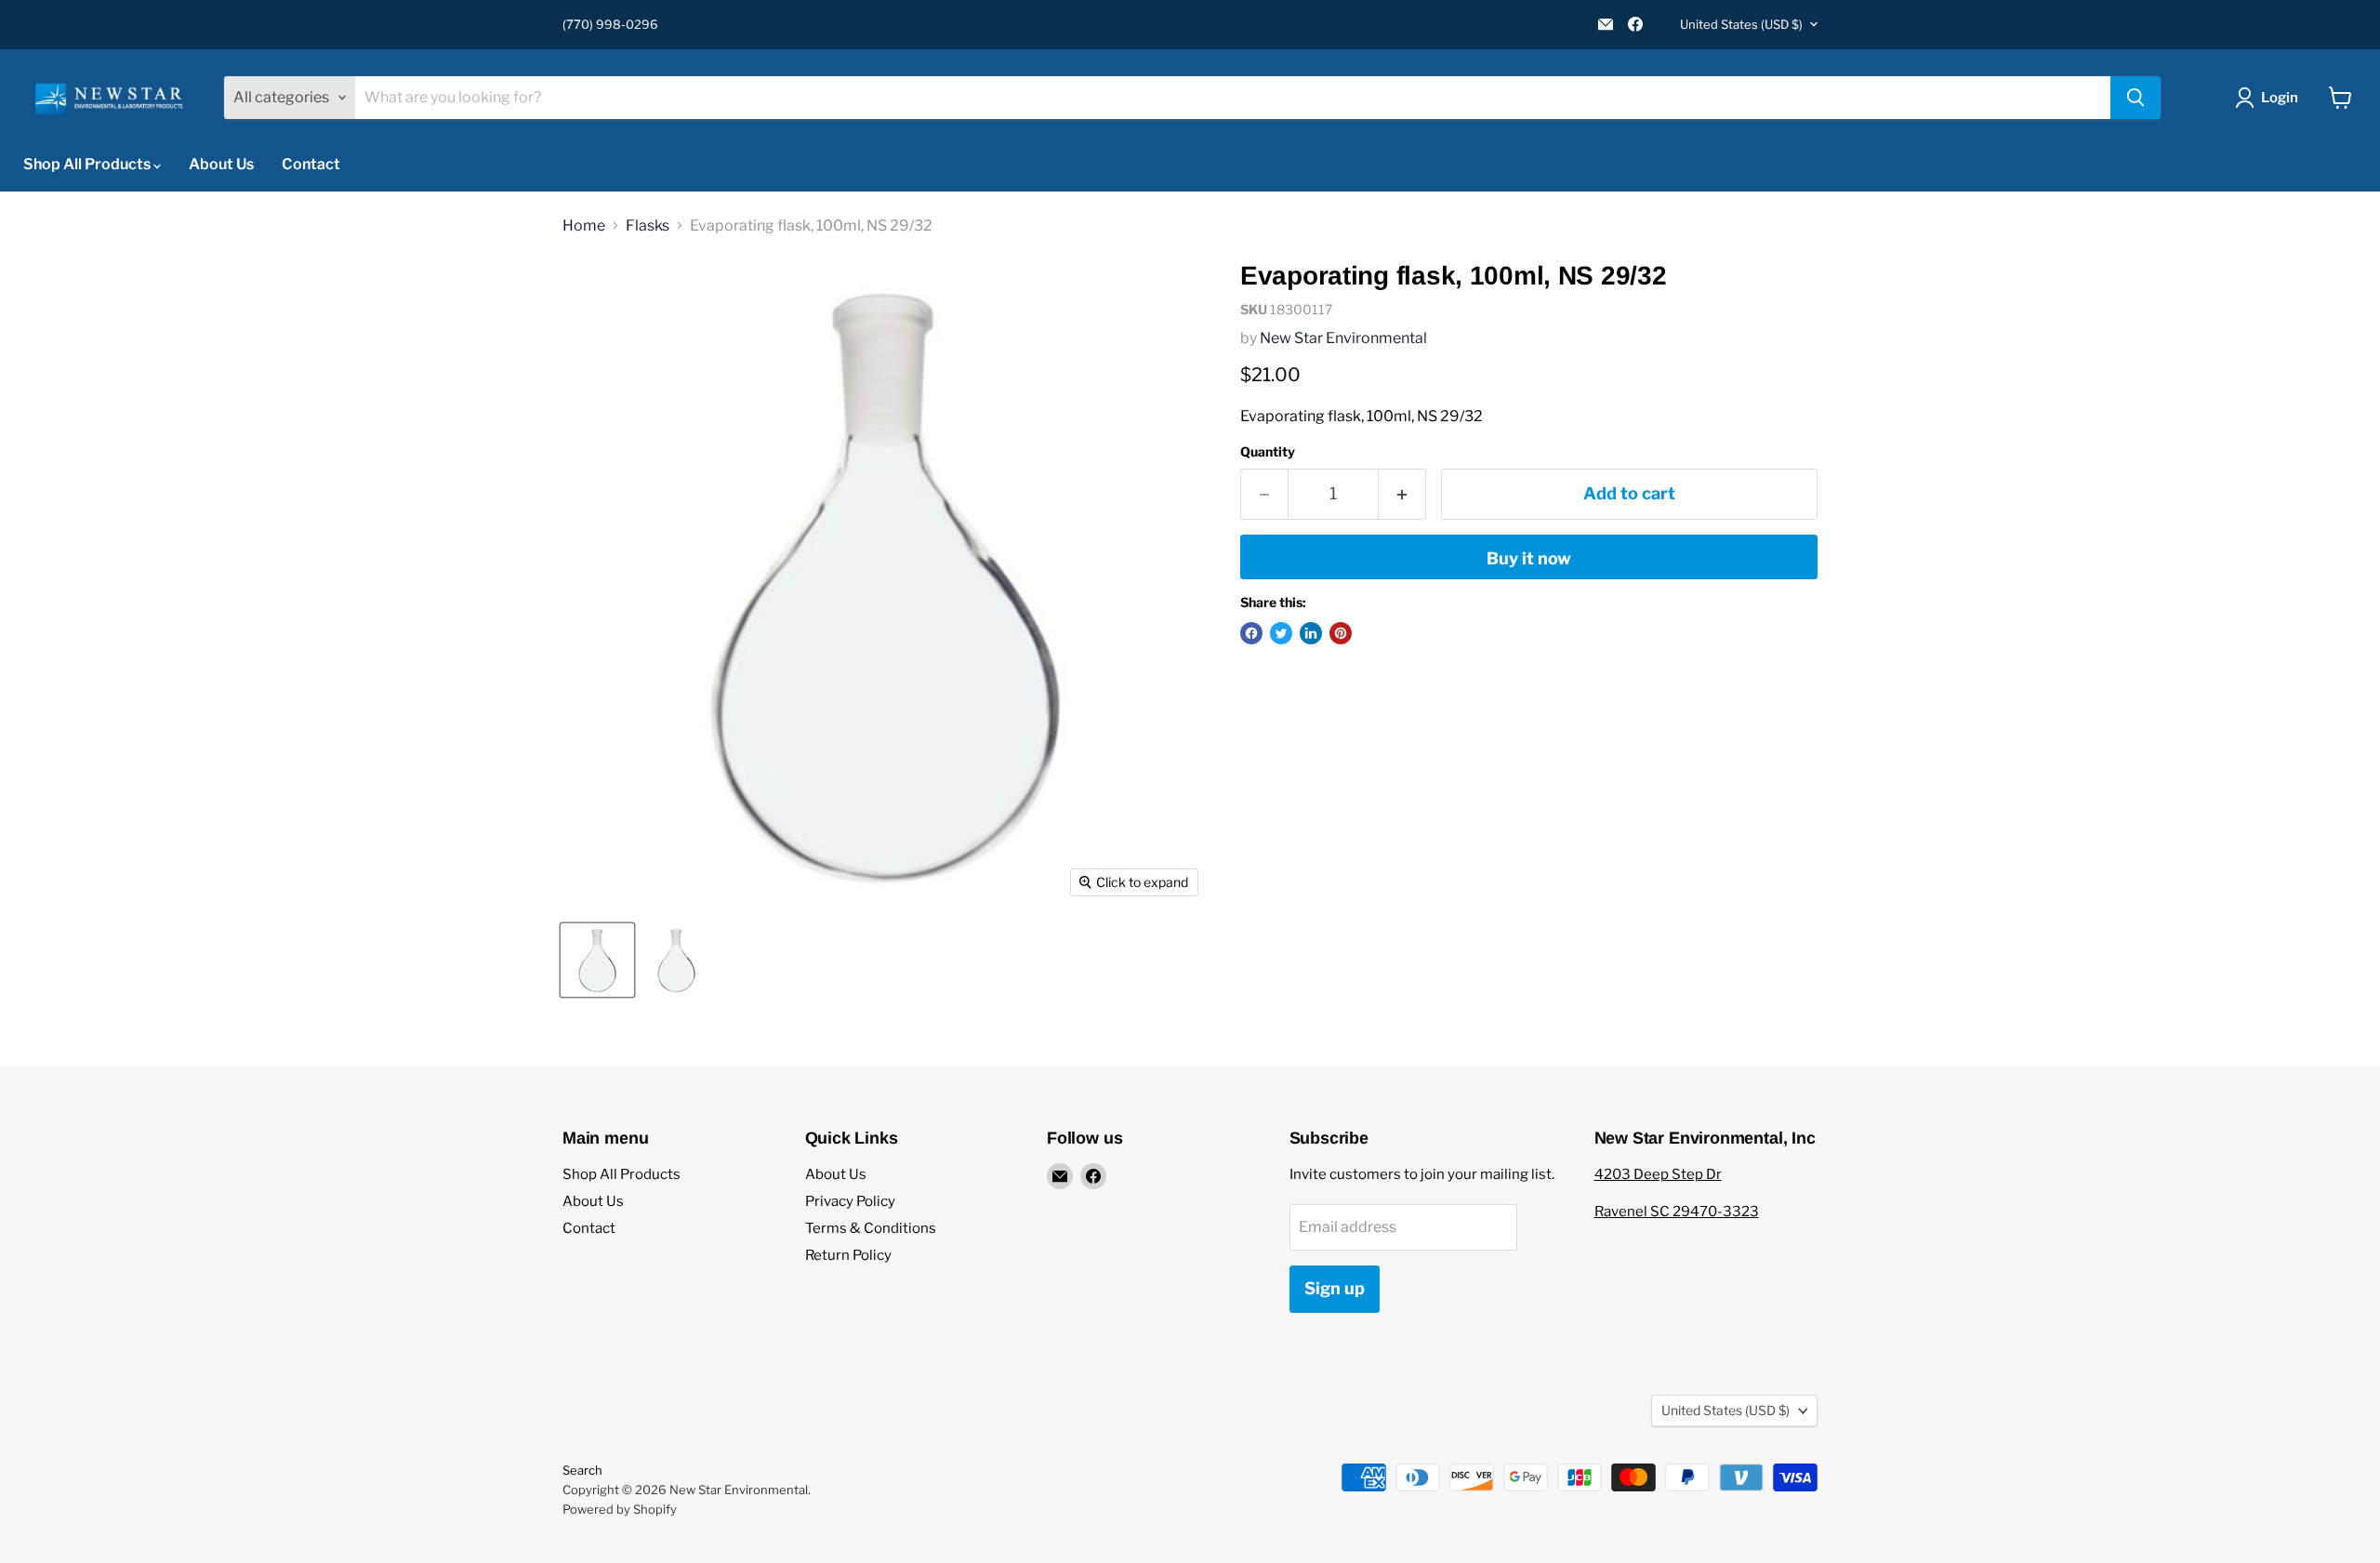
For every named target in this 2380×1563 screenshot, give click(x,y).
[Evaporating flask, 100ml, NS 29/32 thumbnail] (597, 960)
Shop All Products (88, 164)
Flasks (648, 226)
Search (582, 1470)
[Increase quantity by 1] (1402, 494)
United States (1741, 24)
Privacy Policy (850, 1201)
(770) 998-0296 (610, 25)
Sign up (1335, 1288)
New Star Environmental (1343, 338)
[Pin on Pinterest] (1341, 633)
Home (584, 226)
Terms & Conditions (871, 1228)
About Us (221, 164)
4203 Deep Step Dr (1658, 1174)
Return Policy (848, 1255)
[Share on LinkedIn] (1311, 633)
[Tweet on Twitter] (1281, 633)
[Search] (2135, 98)
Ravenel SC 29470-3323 (1677, 1212)
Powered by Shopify (620, 1509)
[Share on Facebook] (1251, 633)
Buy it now (1529, 558)
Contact (311, 164)
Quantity (1268, 452)
